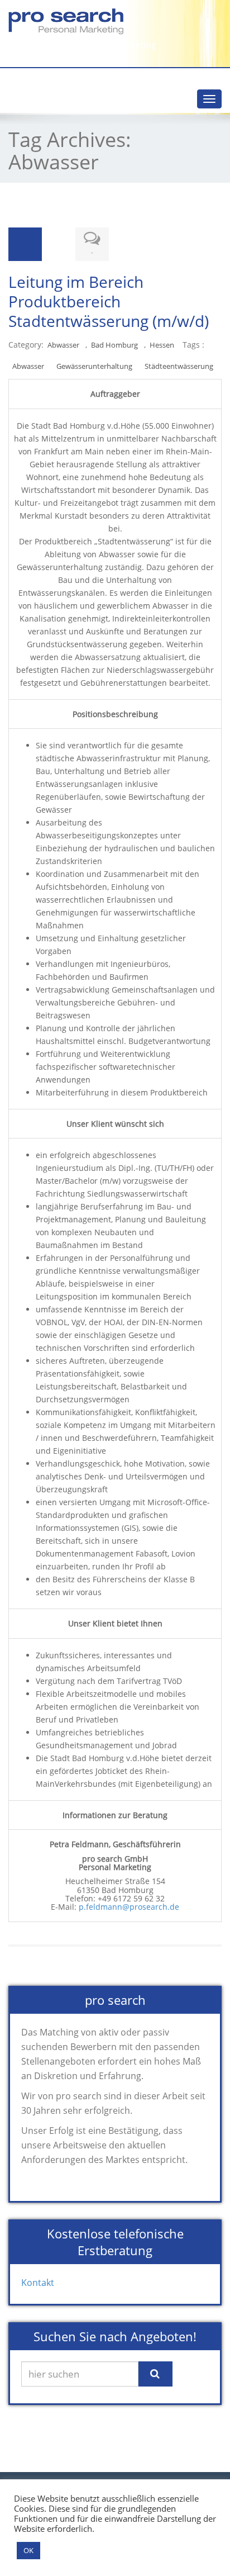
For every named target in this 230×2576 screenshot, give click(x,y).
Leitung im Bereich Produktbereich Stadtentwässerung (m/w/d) (109, 301)
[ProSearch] (115, 22)
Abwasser (63, 345)
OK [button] (28, 2550)
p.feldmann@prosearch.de (129, 1907)
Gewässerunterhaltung (94, 366)
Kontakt (38, 2283)
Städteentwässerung (179, 366)
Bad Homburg (114, 345)
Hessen (162, 345)
